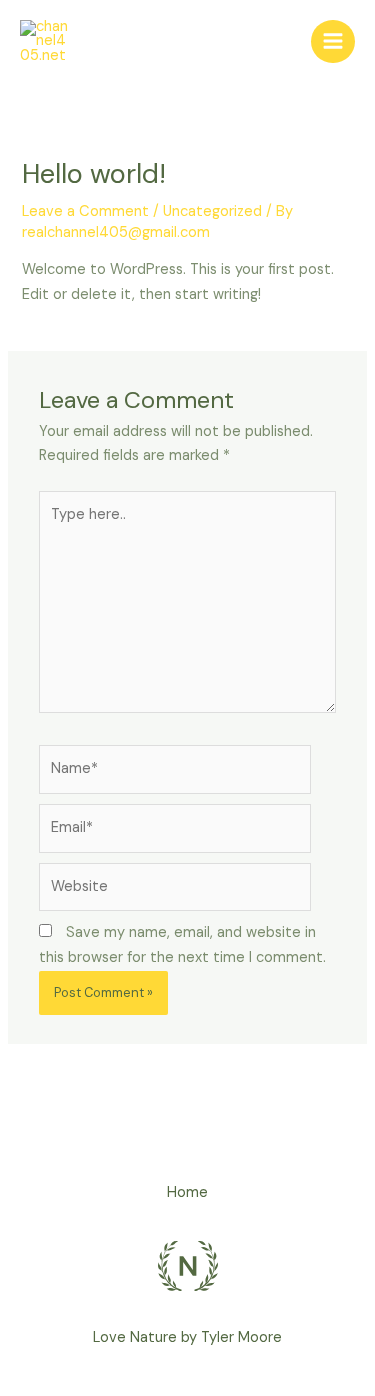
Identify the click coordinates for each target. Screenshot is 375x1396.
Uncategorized (212, 211)
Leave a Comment (85, 211)
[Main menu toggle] (333, 42)
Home (187, 1192)
